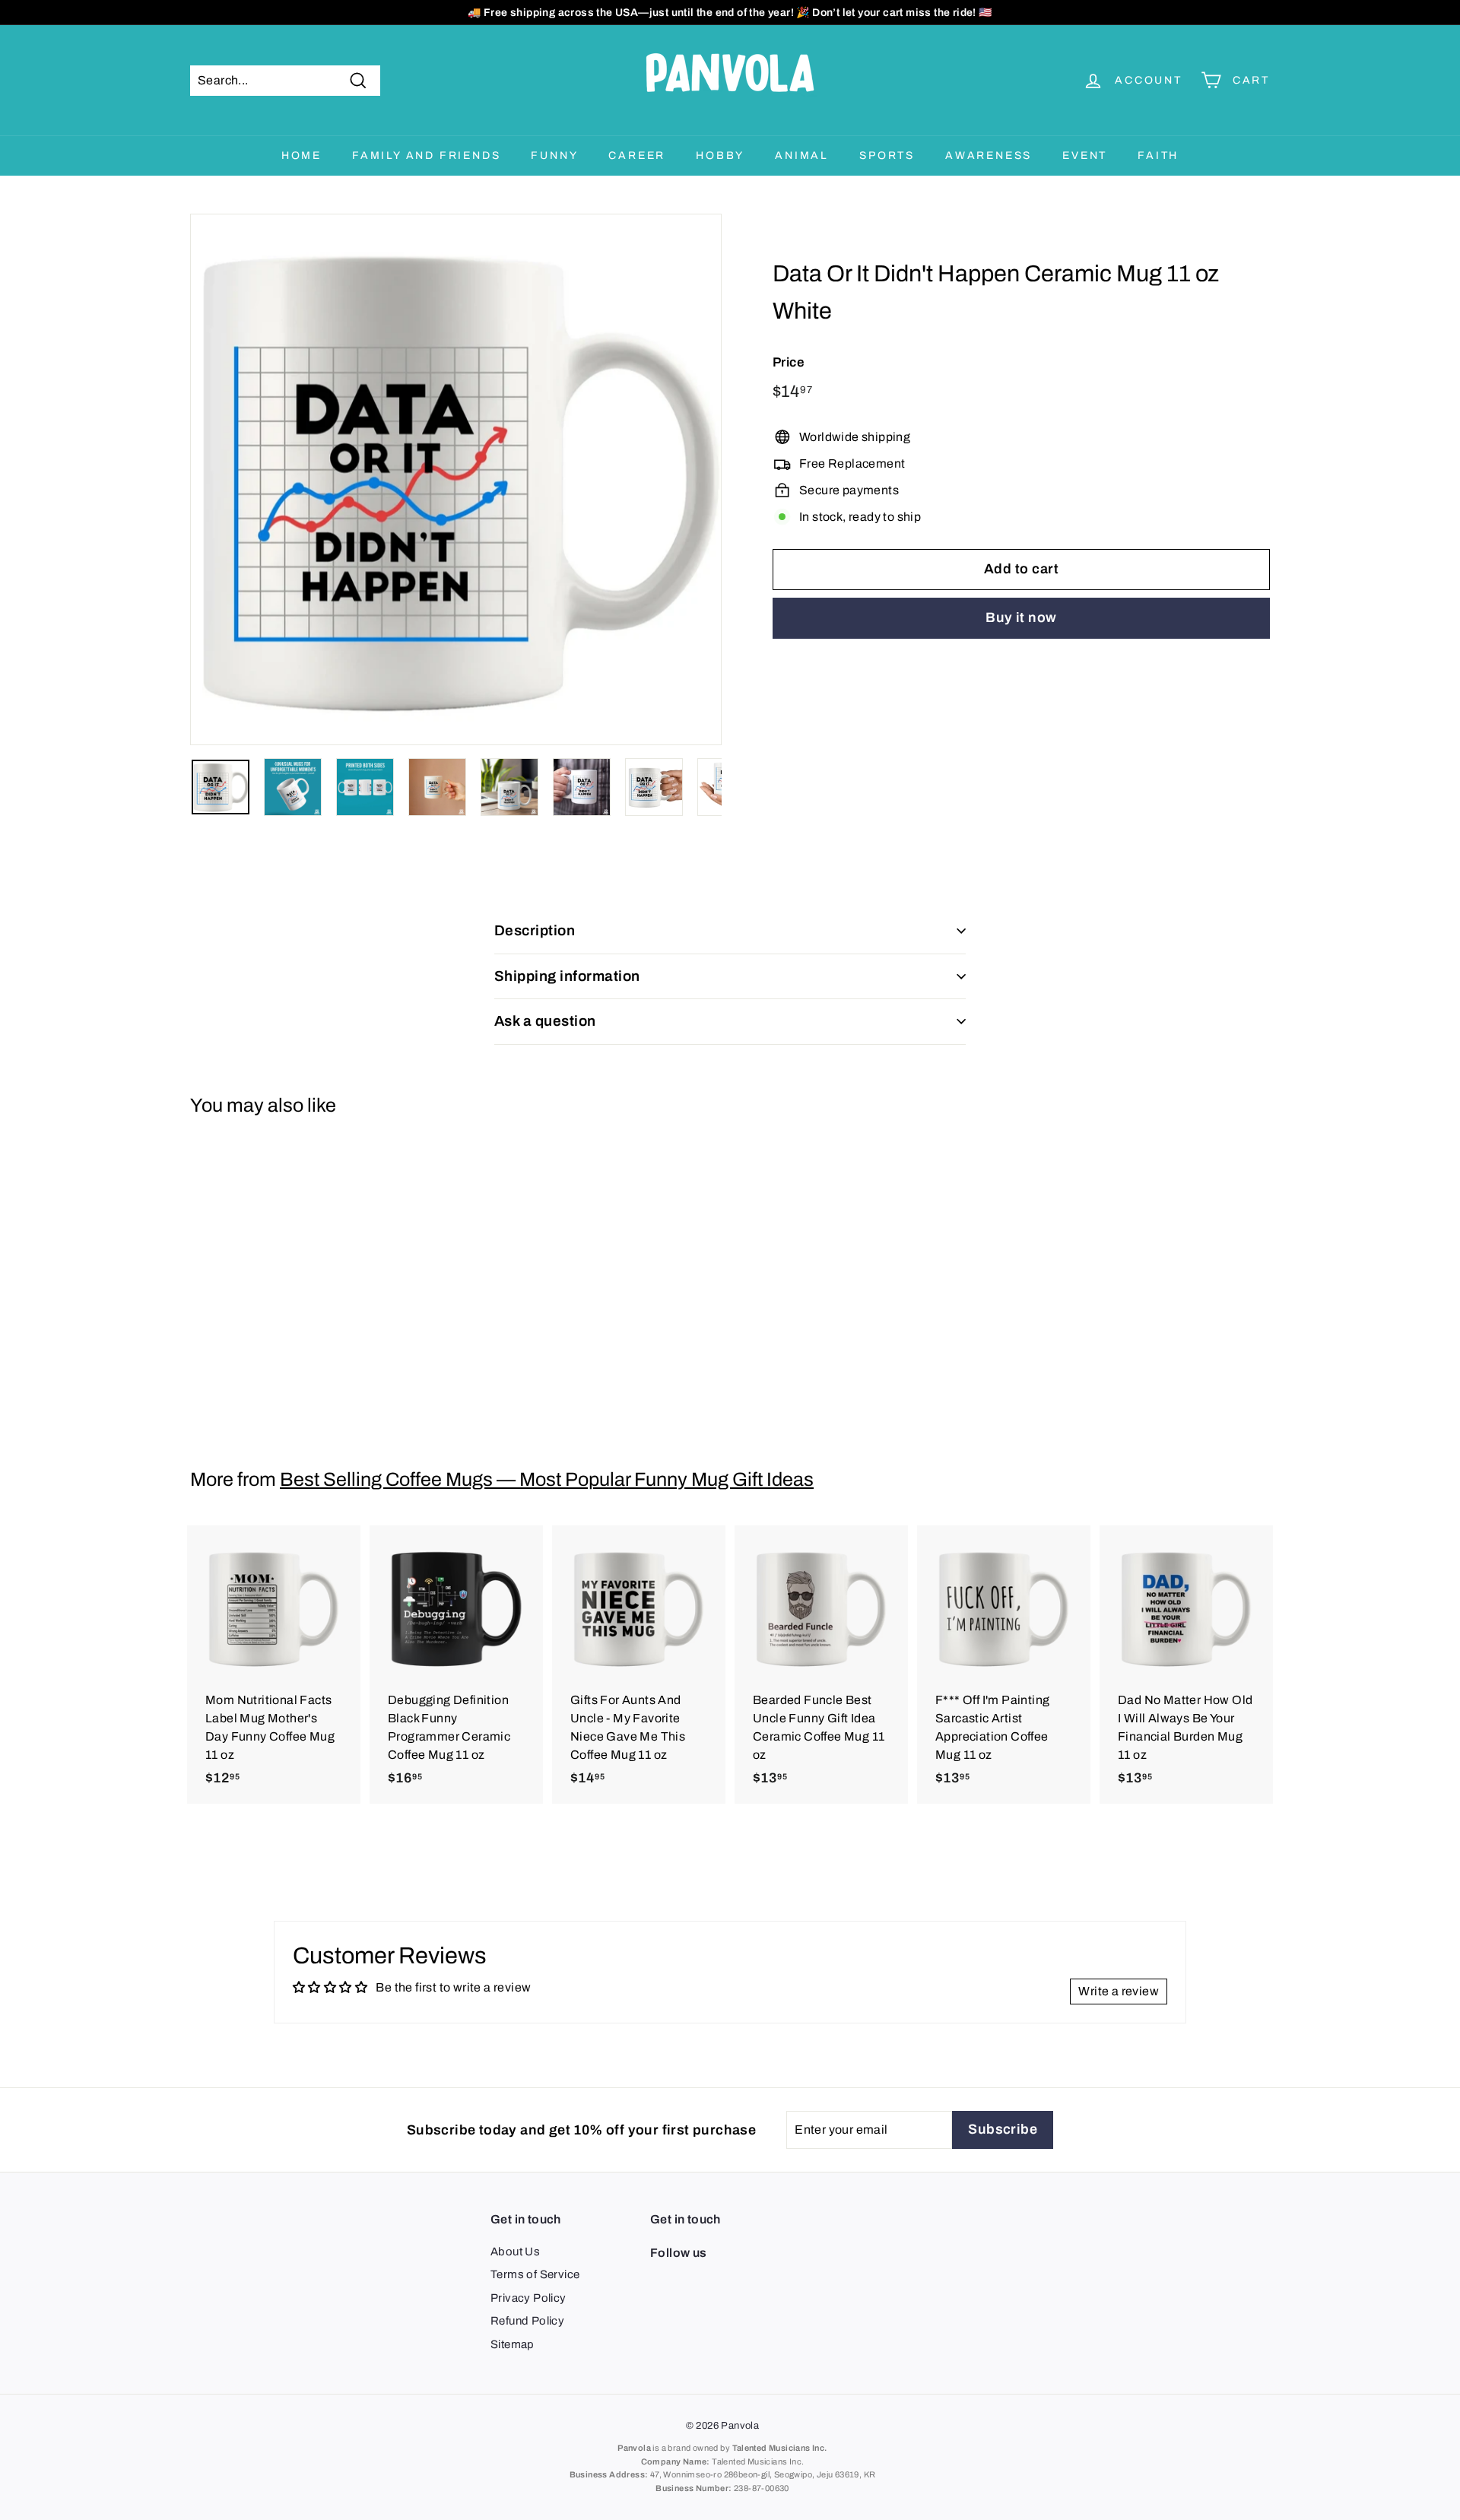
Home (302, 156)
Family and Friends (426, 156)
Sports (887, 156)
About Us (515, 2252)
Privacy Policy (528, 2298)
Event (1085, 156)
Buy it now (1021, 618)
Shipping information (567, 976)
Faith (1158, 156)
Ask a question (545, 1021)
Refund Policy (527, 2321)
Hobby (720, 156)
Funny (554, 156)
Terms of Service (535, 2274)
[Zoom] (456, 479)
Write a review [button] (1119, 1991)
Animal (802, 156)
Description (535, 930)
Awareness (989, 156)
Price (789, 362)
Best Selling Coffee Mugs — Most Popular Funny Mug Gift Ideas (547, 1479)
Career (637, 156)
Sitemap (513, 2344)
